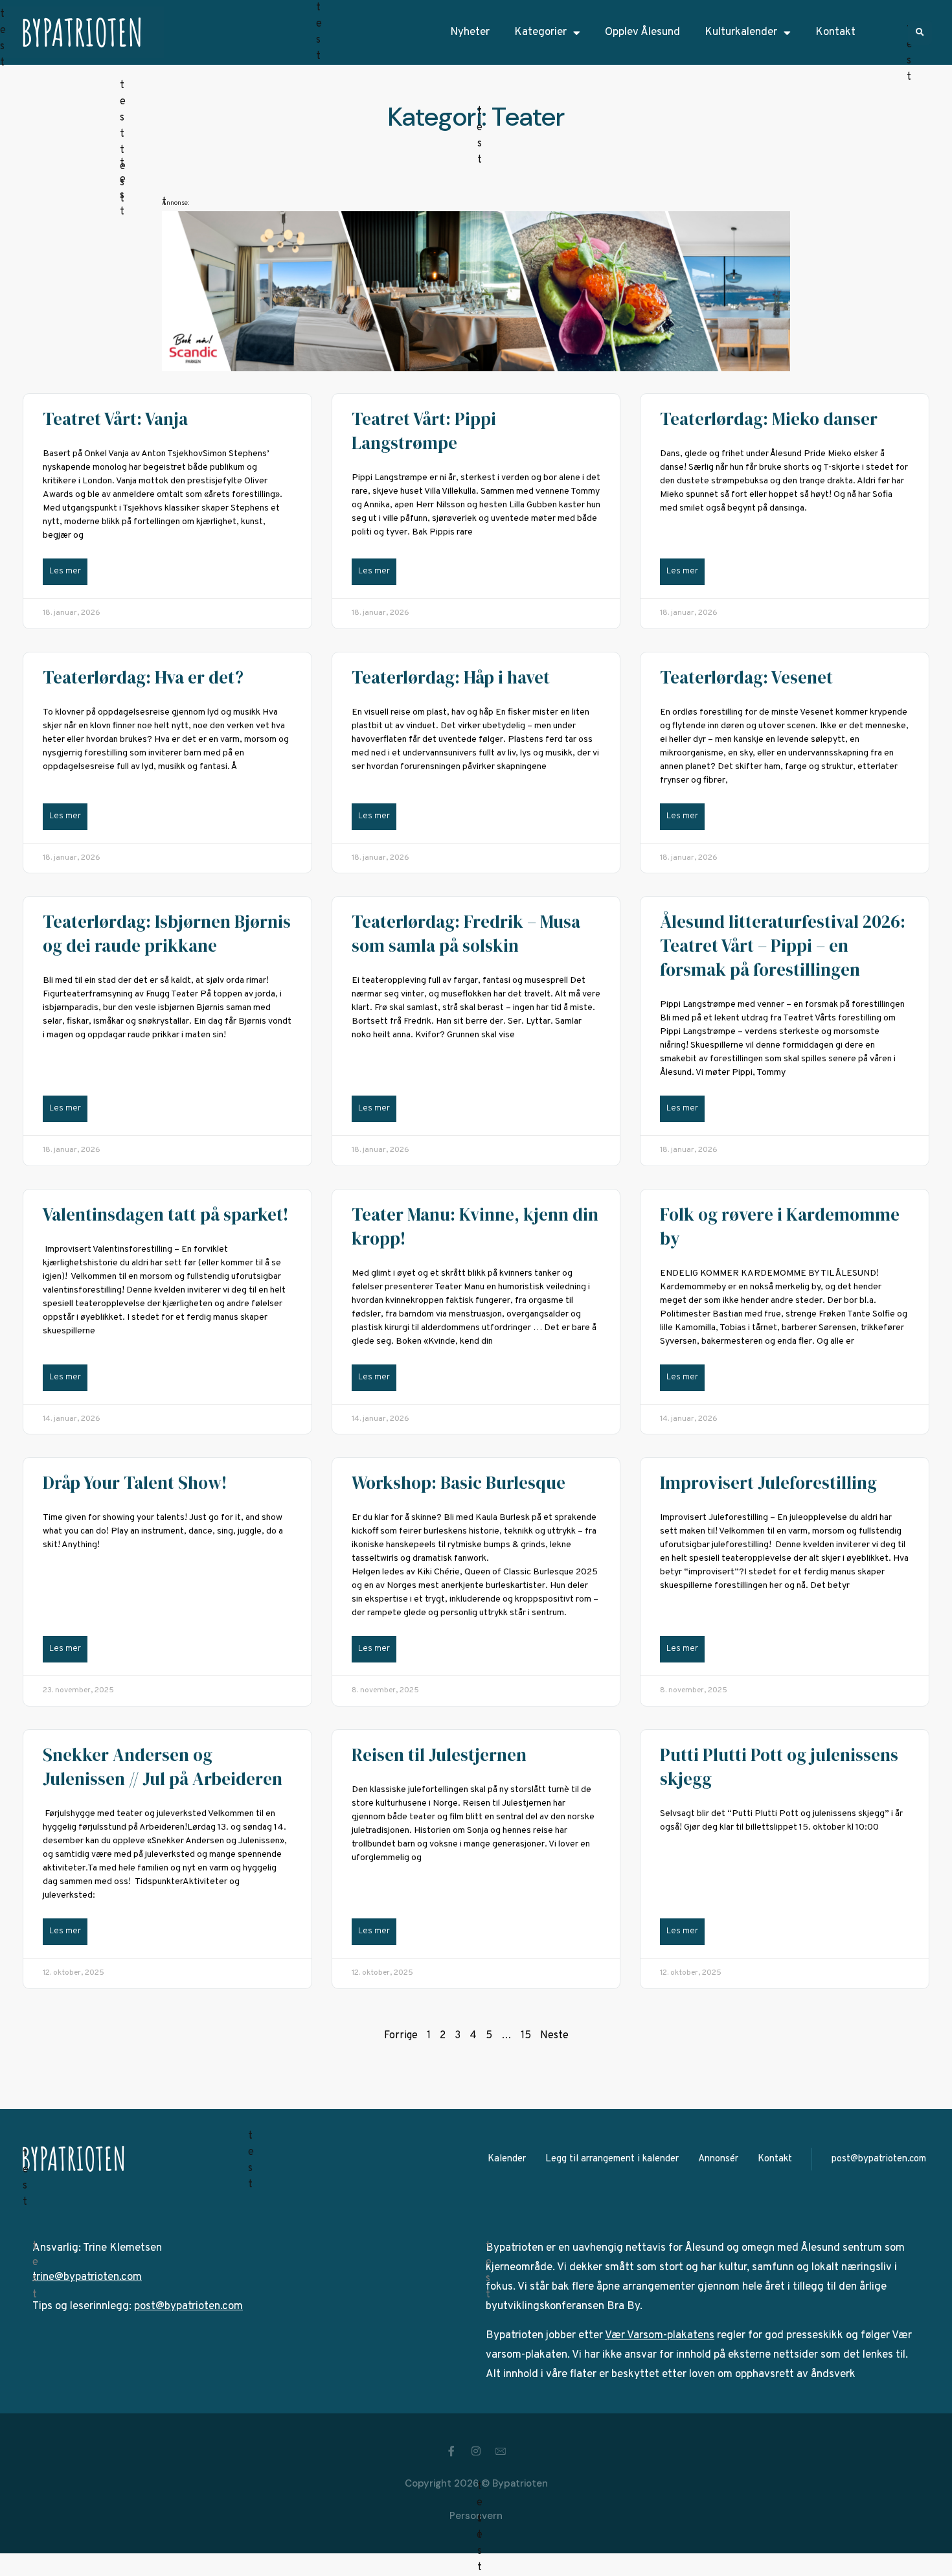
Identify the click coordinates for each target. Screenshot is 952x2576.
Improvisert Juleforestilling (768, 1483)
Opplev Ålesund (642, 32)
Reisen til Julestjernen (439, 1755)
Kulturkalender (741, 32)
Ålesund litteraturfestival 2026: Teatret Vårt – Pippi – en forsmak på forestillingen (783, 946)
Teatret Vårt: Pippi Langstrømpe (424, 431)
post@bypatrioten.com (879, 2159)
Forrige (401, 2036)
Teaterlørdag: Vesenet (746, 677)
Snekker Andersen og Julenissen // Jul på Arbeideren (163, 1767)
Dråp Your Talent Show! (135, 1483)
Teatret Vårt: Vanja (115, 419)
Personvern (476, 2516)
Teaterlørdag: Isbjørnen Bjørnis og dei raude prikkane (167, 934)
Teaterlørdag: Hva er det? (143, 677)
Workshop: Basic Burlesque (459, 1483)
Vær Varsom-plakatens (660, 2336)
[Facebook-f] (451, 2451)
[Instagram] (476, 2451)
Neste (554, 2036)
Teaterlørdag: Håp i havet (451, 677)
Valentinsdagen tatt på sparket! (165, 1214)
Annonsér (718, 2159)
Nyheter (470, 32)
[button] (920, 33)
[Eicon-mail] (501, 2451)
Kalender (507, 2159)
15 (526, 2036)
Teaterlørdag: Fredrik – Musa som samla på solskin (466, 934)
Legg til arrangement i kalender (612, 2159)
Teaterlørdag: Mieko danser (769, 419)
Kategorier (540, 32)
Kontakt (835, 32)
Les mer (65, 571)
